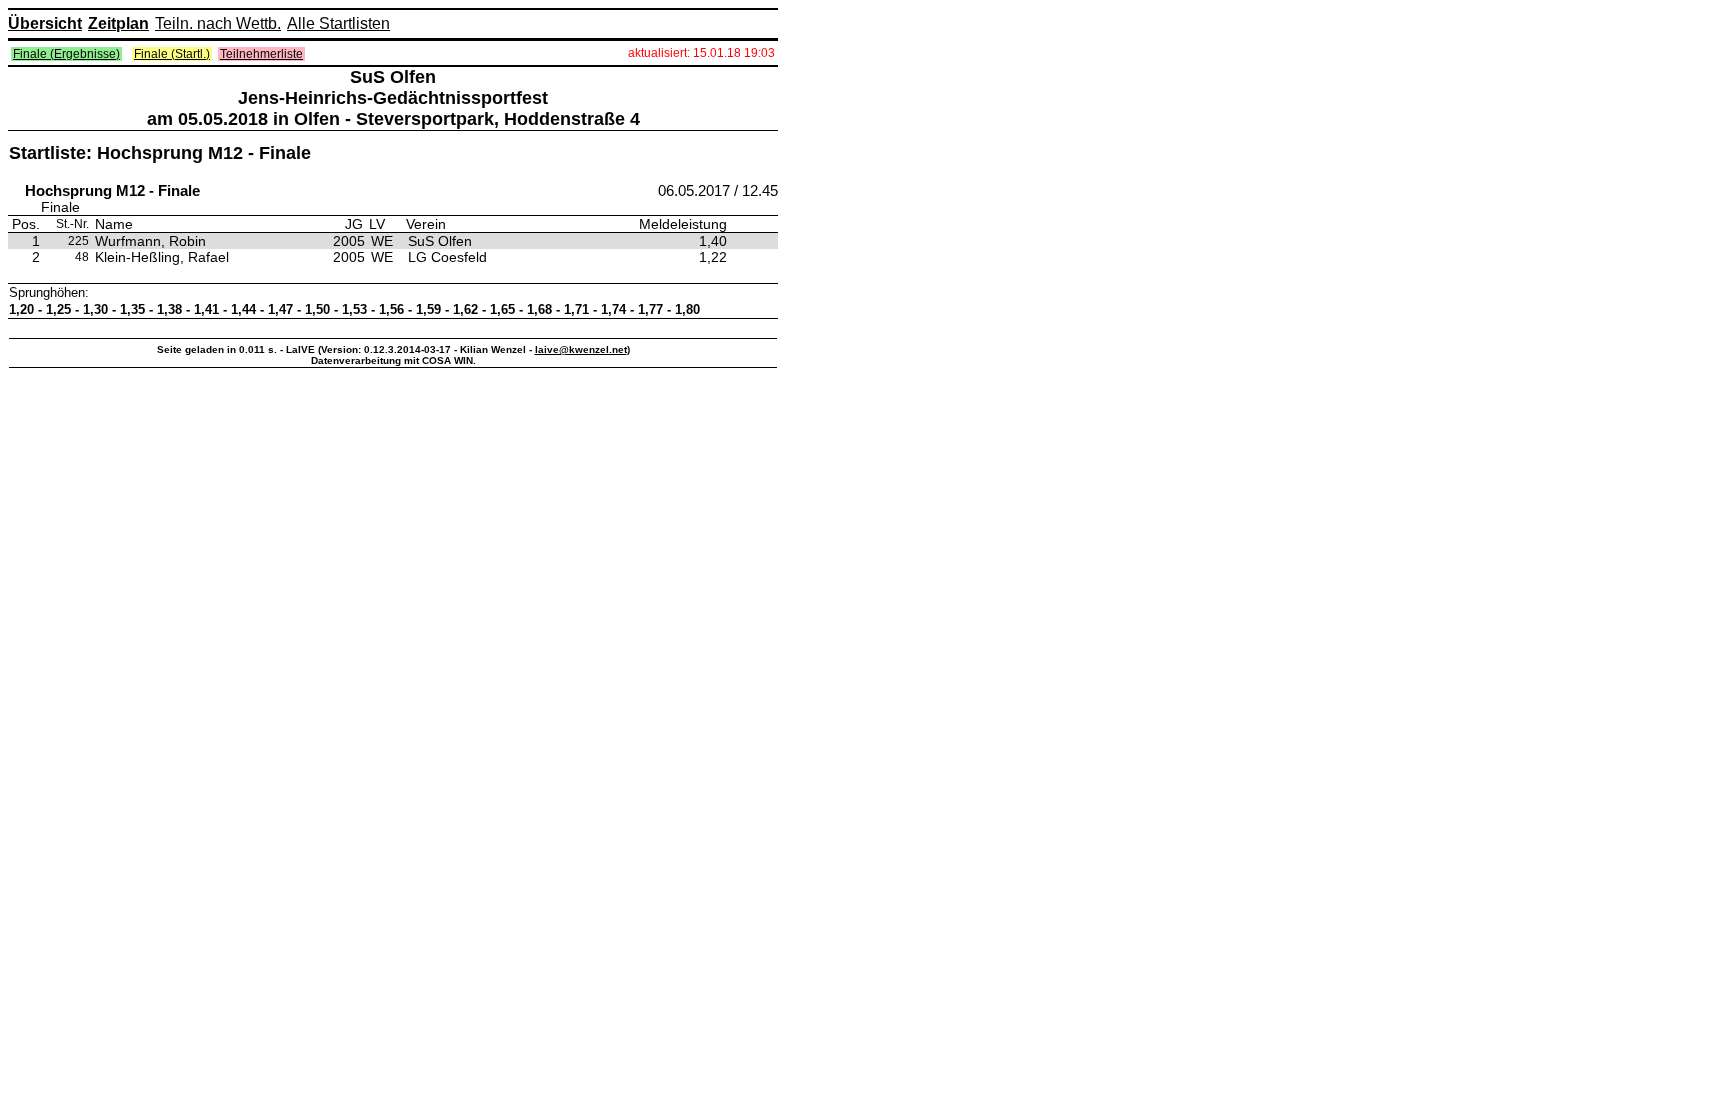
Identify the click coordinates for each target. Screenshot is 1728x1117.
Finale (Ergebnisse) (66, 54)
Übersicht (45, 23)
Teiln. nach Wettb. (218, 23)
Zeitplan (118, 23)
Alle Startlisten (338, 23)
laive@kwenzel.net (581, 349)
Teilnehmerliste (261, 54)
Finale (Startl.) (172, 54)
